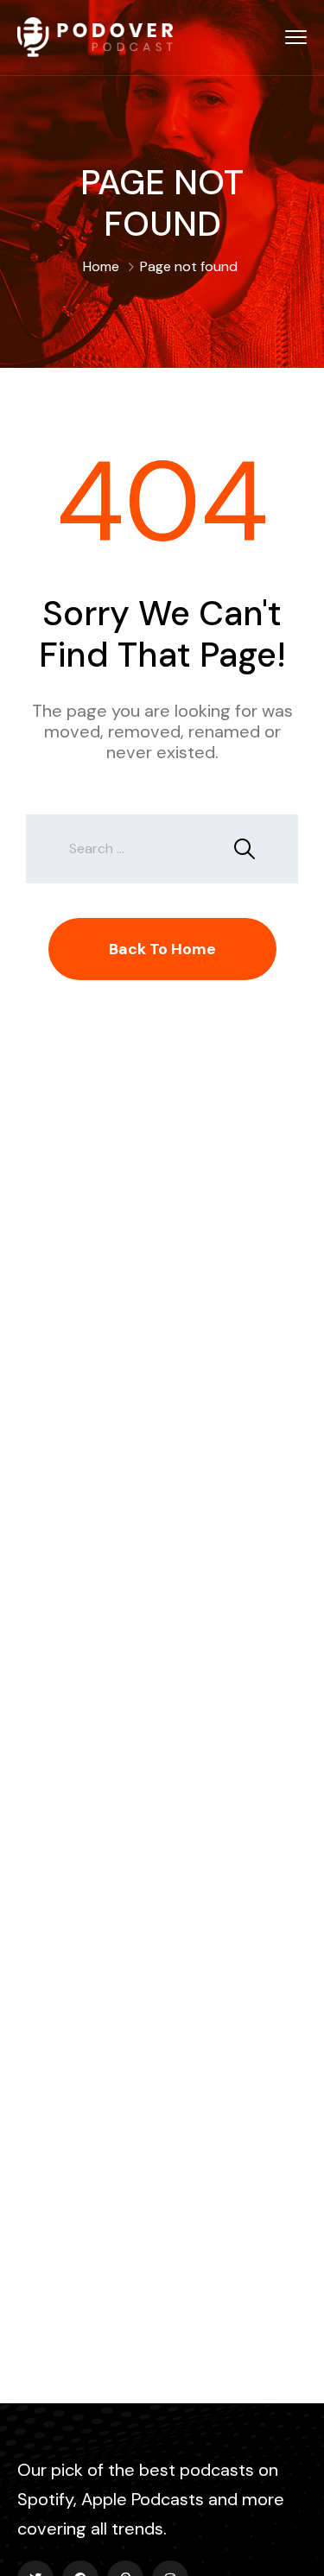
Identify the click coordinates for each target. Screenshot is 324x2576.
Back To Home (162, 949)
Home (101, 266)
